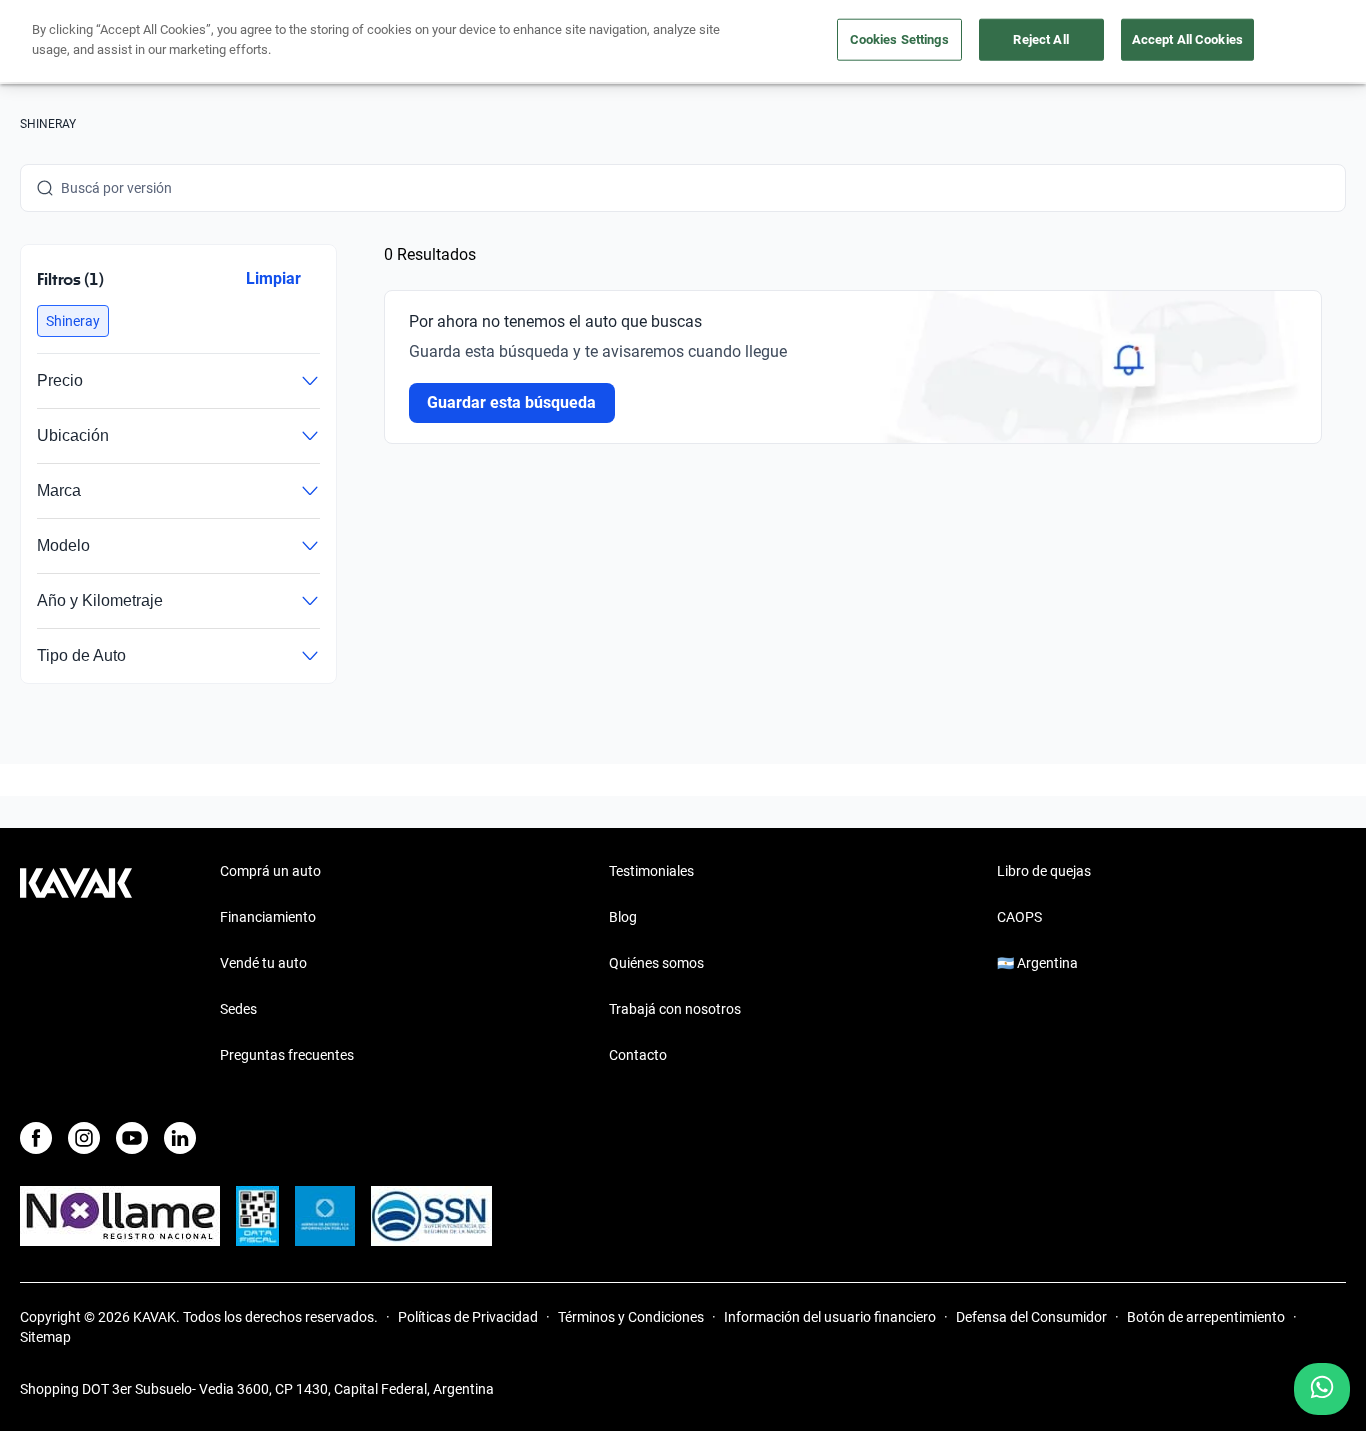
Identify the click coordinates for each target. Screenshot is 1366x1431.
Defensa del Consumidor (1031, 1317)
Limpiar (273, 278)
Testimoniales (651, 871)
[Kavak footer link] (76, 965)
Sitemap (45, 1337)
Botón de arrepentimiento (1206, 1317)
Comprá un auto (270, 871)
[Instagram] (84, 1138)
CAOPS (1019, 917)
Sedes (238, 1009)
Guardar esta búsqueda (512, 402)
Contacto (638, 1055)
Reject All (1040, 39)
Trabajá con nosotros (675, 1009)
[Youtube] (132, 1138)
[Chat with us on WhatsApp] (1322, 1389)
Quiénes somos (656, 963)
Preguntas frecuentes (287, 1055)
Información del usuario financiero (830, 1317)
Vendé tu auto (263, 963)
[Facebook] (36, 1138)
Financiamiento (268, 917)
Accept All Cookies (1187, 39)
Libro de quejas (1044, 871)
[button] (73, 321)
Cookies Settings (899, 39)
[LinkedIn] (180, 1138)
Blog (623, 917)
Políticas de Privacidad (468, 1317)
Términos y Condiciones (631, 1317)
